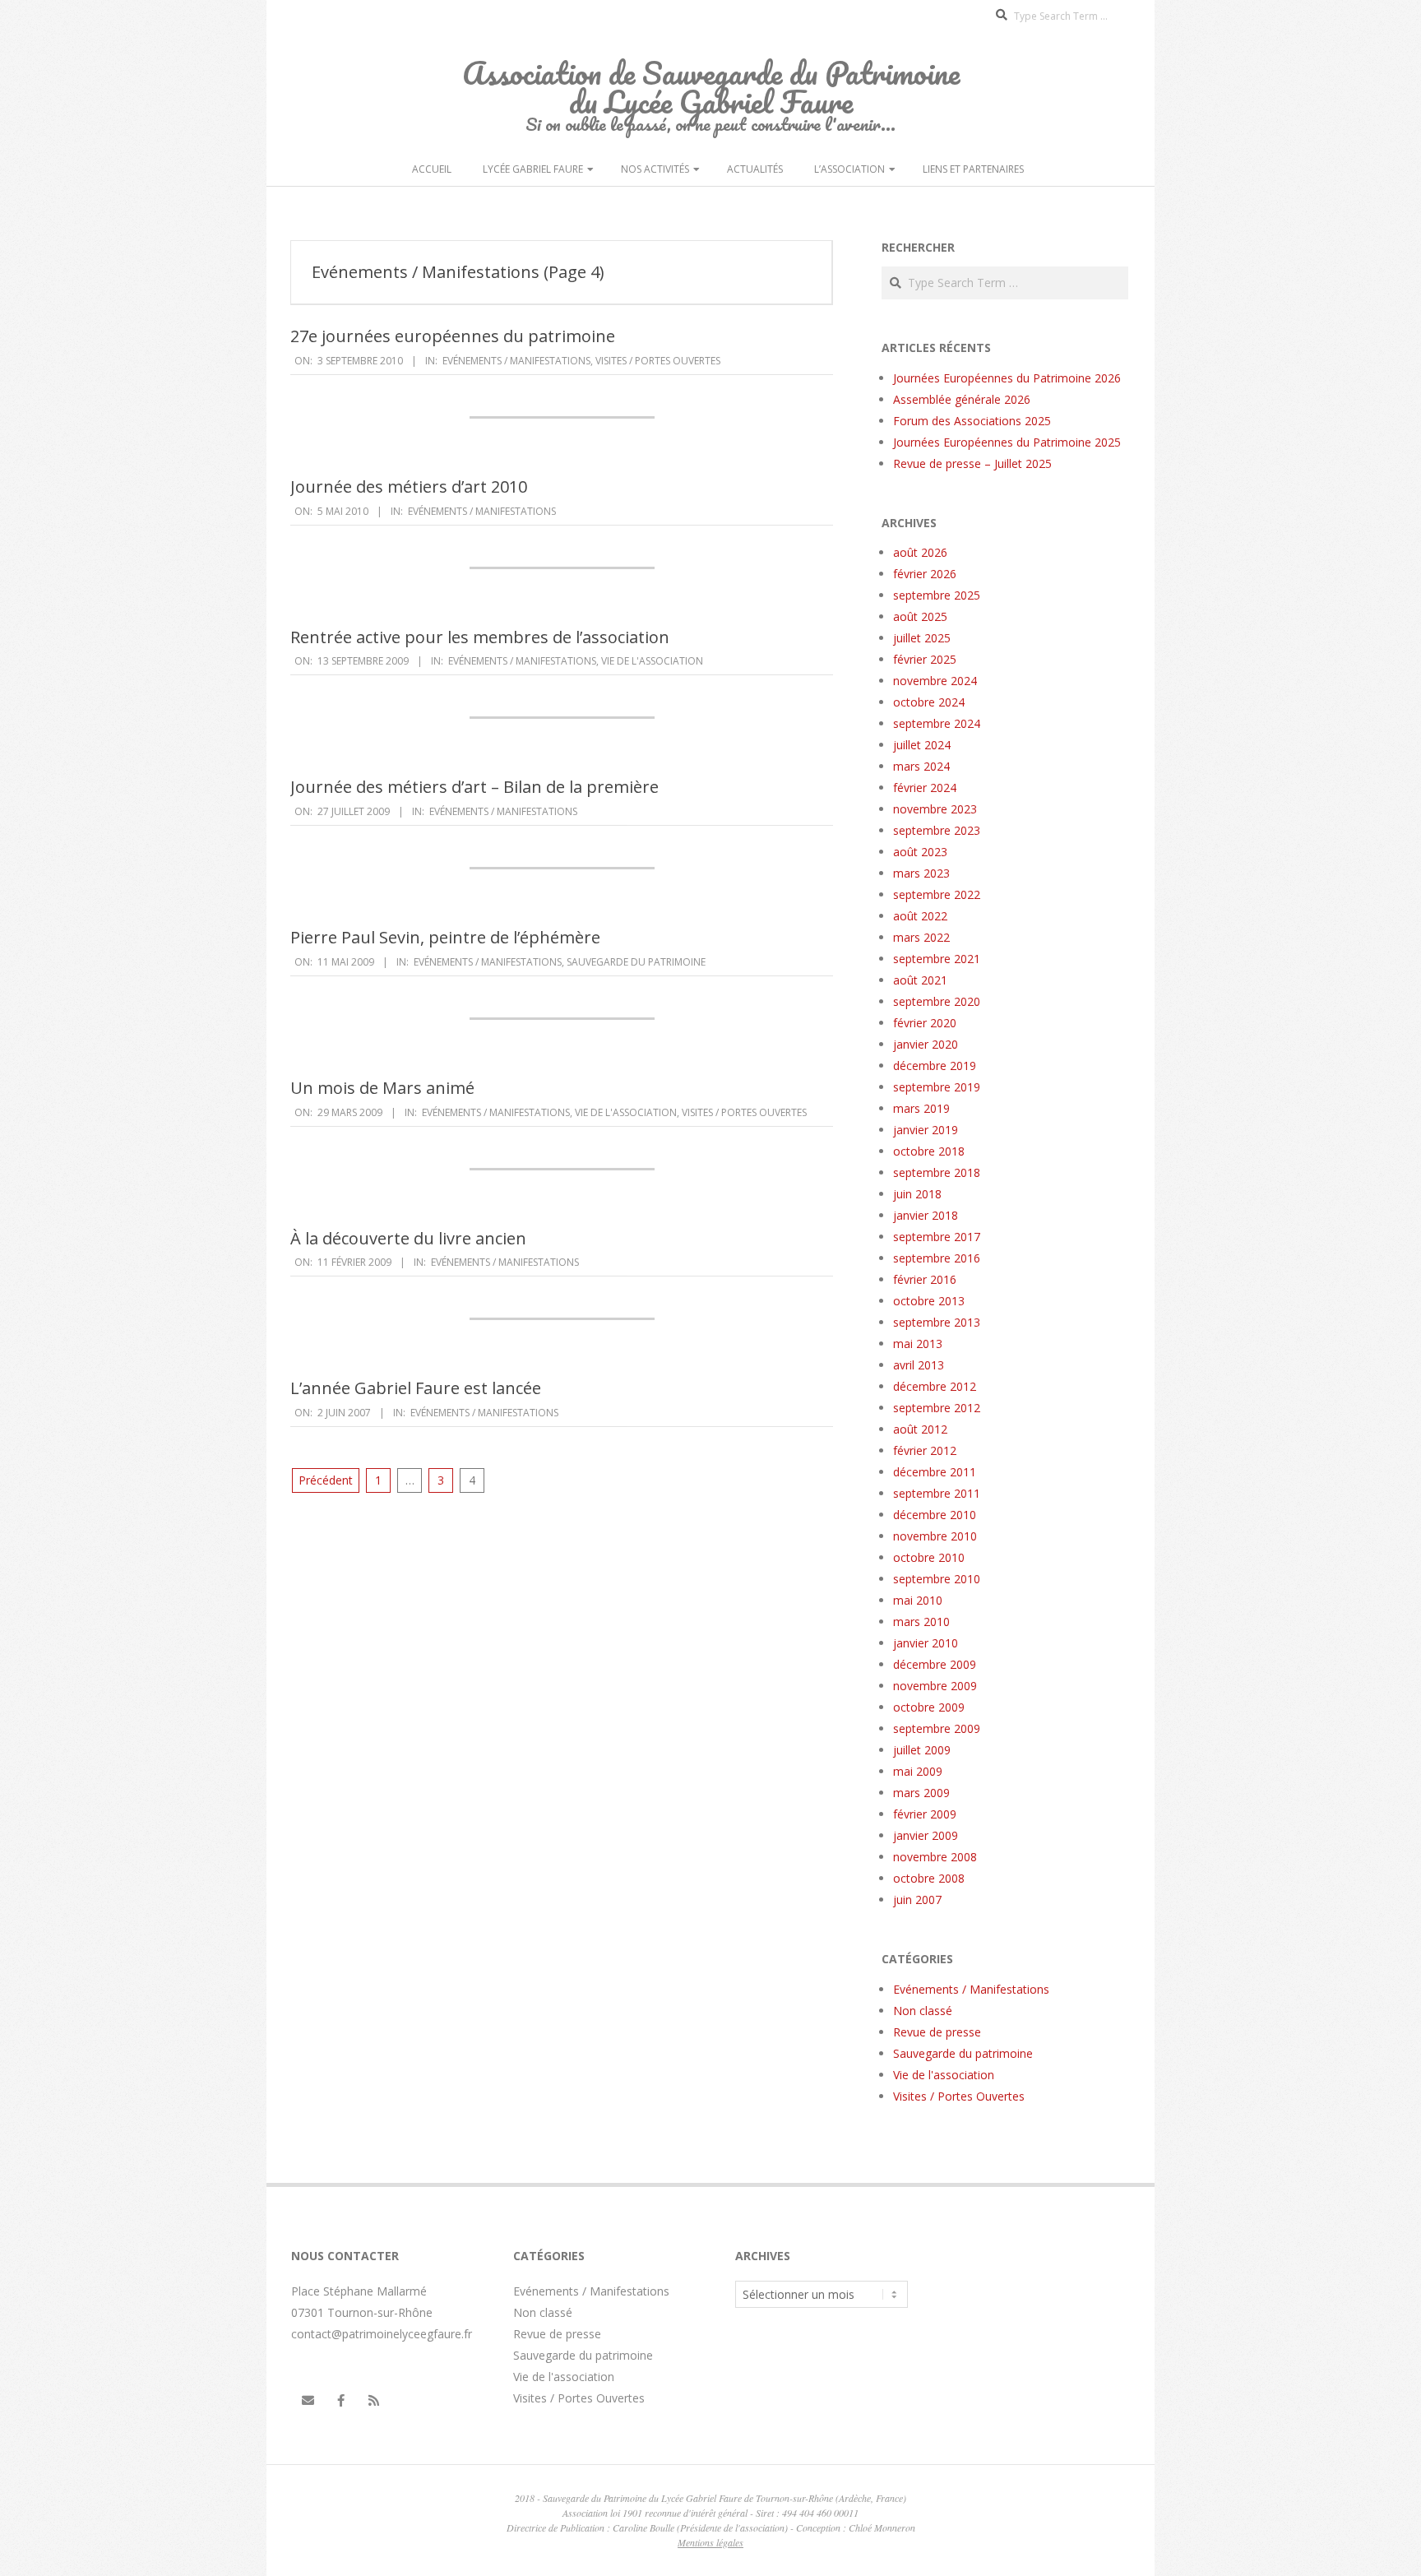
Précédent (326, 1480)
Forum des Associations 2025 (972, 421)
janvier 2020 (926, 1044)
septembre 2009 (937, 1728)
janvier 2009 (926, 1835)
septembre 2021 (937, 959)
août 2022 (920, 916)
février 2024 (925, 788)
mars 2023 (921, 873)
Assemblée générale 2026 (962, 399)
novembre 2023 (935, 809)
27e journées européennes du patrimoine (453, 336)
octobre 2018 (929, 1151)
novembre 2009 (935, 1686)
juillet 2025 (922, 638)
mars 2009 (921, 1793)
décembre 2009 (935, 1664)
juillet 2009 (922, 1750)
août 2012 (920, 1429)
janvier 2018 (926, 1215)
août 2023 (920, 852)
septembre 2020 (937, 1001)
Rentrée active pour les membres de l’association (480, 637)
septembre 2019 (937, 1087)
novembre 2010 (935, 1536)
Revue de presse (937, 2032)
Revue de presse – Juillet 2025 (972, 463)
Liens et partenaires (973, 169)
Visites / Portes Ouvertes (658, 361)
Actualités (755, 169)
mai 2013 (918, 1344)
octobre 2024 (929, 702)
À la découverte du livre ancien (408, 1238)
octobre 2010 (929, 1557)
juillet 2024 (922, 745)
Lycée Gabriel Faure (533, 169)
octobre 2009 (929, 1707)
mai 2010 (918, 1600)
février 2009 (925, 1814)
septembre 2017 (937, 1237)
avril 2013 (919, 1365)
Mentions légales (710, 2542)
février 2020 (925, 1023)
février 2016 (925, 1279)
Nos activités (655, 169)
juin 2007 (917, 1900)
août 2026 (920, 552)
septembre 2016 (937, 1258)
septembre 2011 (937, 1493)
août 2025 (920, 616)
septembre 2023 (937, 830)
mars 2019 (921, 1108)
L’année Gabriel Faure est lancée (416, 1388)
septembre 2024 (937, 723)
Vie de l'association (652, 661)
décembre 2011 (935, 1472)
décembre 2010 (935, 1515)
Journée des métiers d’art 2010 (409, 486)
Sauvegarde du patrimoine (636, 962)
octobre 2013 (929, 1301)
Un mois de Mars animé (382, 1088)
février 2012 (925, 1450)
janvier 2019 (926, 1130)
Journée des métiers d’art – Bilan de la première (474, 787)
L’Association (849, 169)
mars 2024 (921, 766)
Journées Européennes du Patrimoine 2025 (1007, 442)
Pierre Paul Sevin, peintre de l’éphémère (445, 937)
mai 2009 (918, 1771)
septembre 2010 (937, 1579)
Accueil (432, 169)
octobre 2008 (929, 1878)
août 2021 (920, 980)
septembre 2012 (937, 1408)
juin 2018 (917, 1194)
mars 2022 (921, 937)
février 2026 (925, 574)
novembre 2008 (935, 1857)
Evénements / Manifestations (516, 361)
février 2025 (925, 659)
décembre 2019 (935, 1066)
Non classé (923, 2011)
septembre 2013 (937, 1322)
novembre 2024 (935, 681)
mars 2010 (921, 1622)
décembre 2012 (935, 1386)
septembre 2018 (937, 1172)
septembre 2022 (937, 894)
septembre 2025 (937, 595)
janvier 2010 (926, 1643)
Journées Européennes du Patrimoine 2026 (1007, 378)
